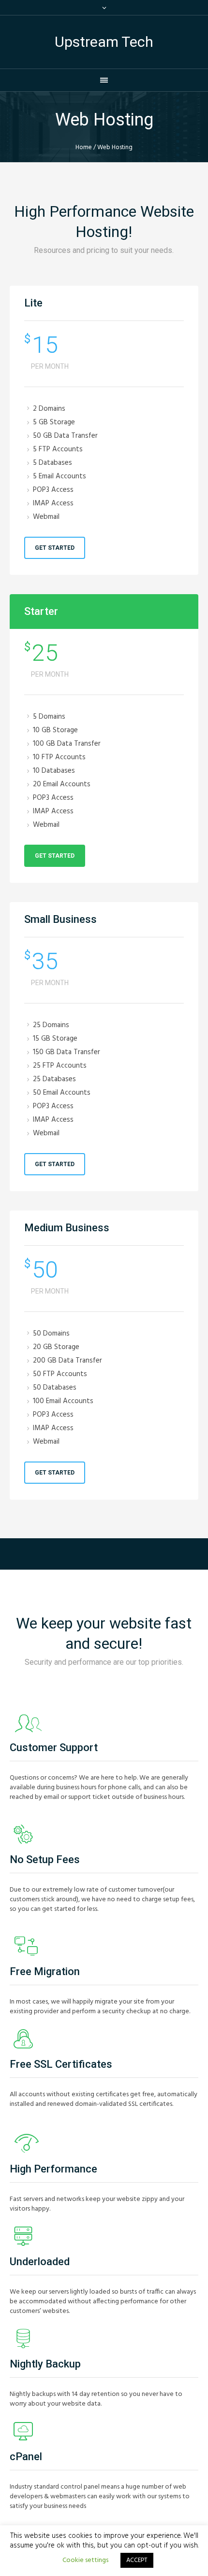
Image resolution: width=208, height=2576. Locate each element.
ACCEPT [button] (137, 2560)
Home (84, 147)
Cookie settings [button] (85, 2560)
